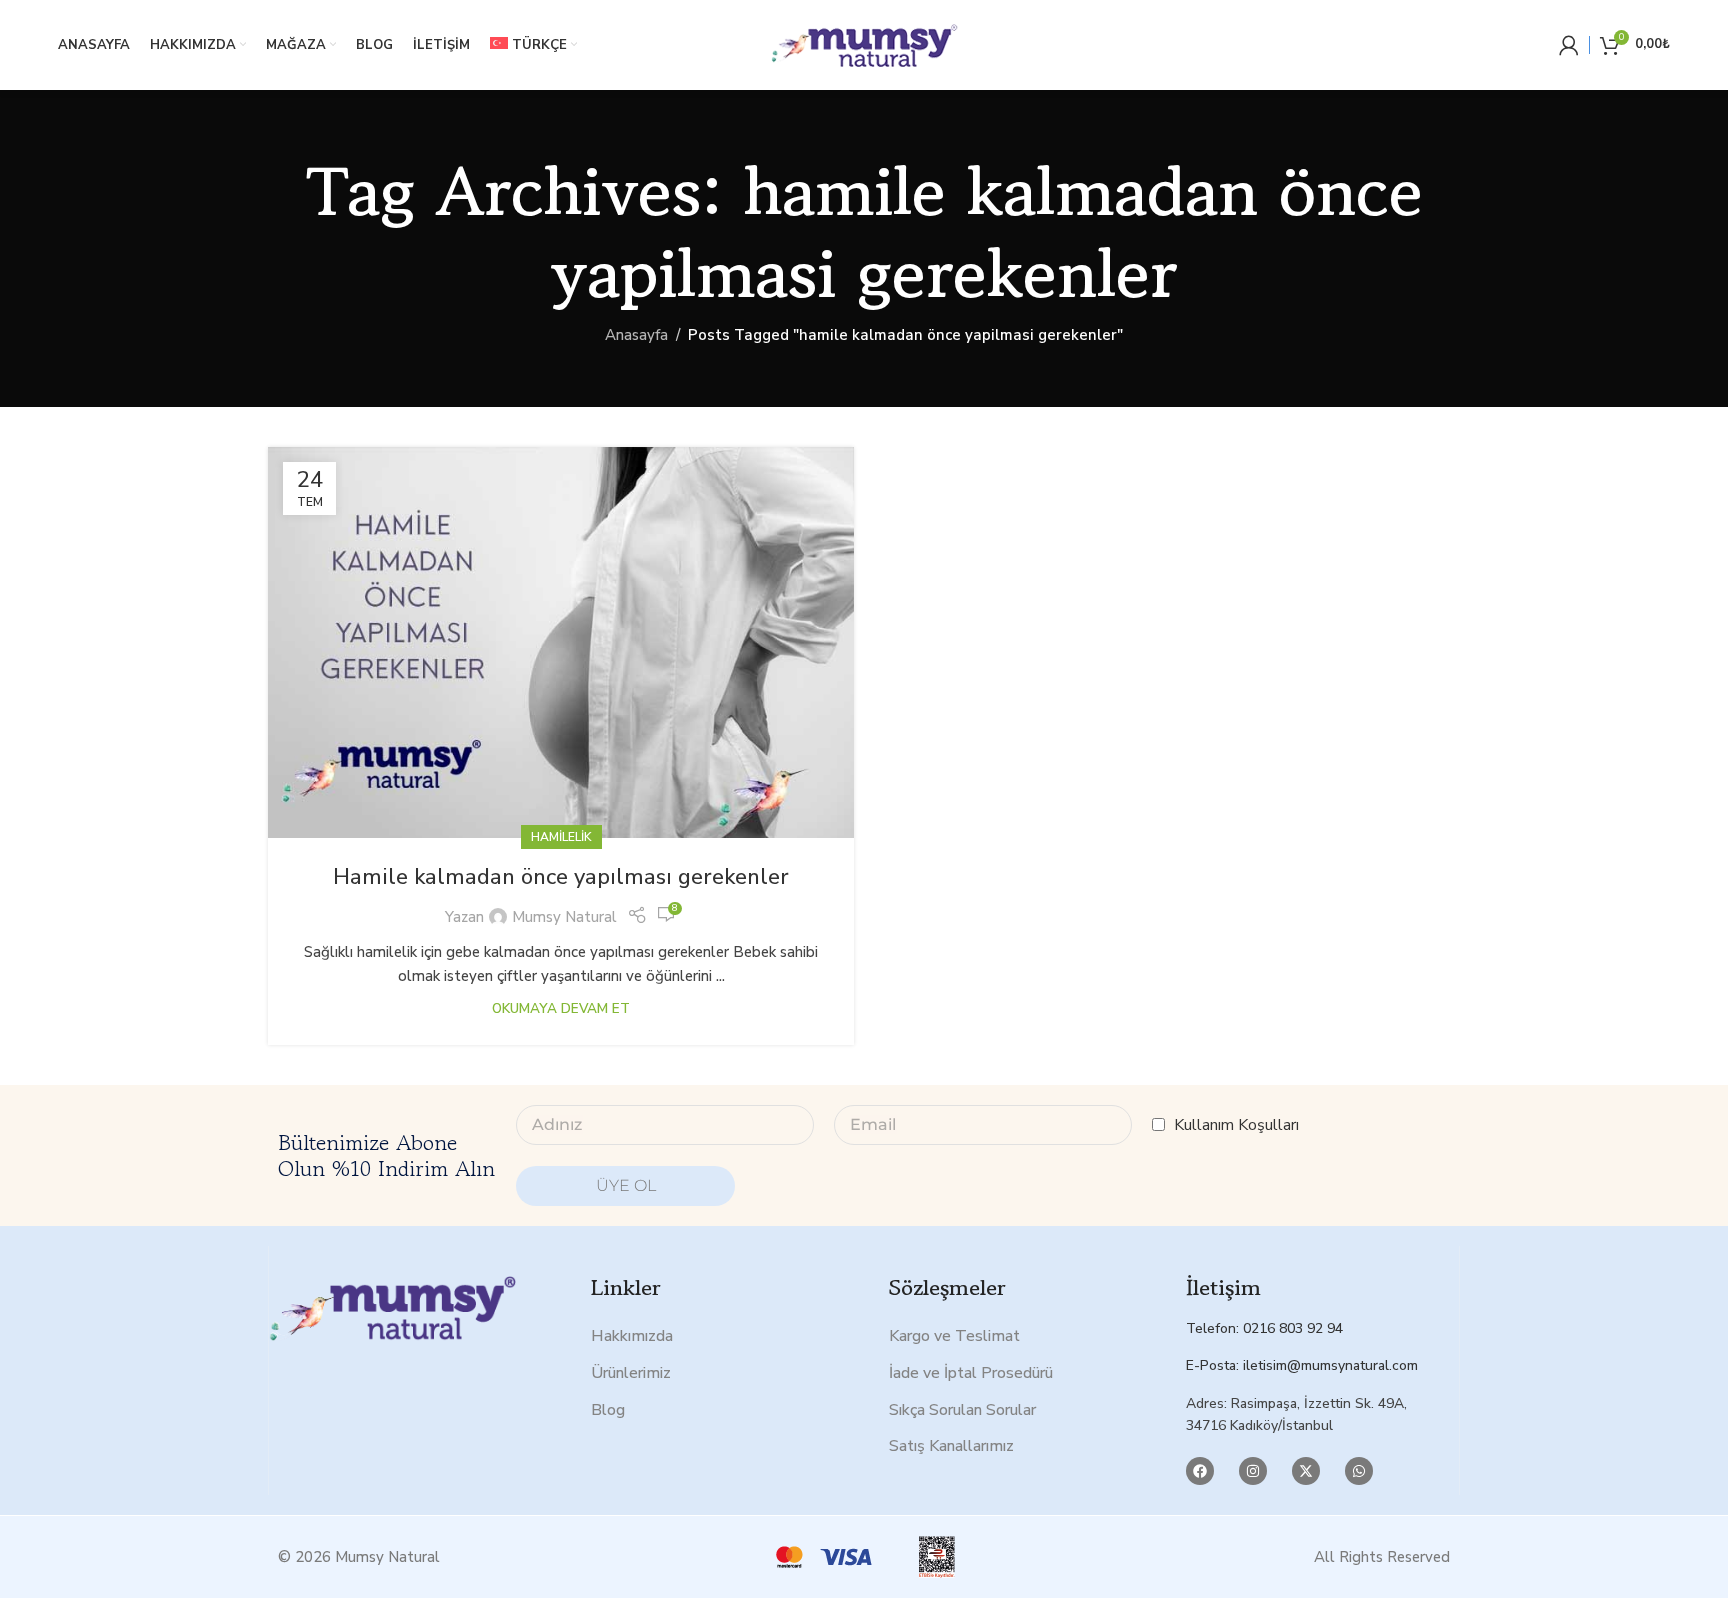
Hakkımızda (632, 1336)
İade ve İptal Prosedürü (971, 1373)
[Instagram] (1253, 1471)
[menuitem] (533, 45)
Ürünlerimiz (631, 1373)
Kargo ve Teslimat (954, 1336)
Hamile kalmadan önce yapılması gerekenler (561, 877)
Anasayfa (636, 335)
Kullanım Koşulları (1236, 1125)
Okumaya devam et (561, 1008)
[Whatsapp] (1359, 1471)
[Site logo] (864, 44)
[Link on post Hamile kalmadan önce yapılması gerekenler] (561, 642)
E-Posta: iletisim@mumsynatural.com (1302, 1365)
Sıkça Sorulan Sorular (962, 1410)
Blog (608, 1410)
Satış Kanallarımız (951, 1446)
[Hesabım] (1569, 45)
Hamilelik (561, 837)
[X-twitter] (1306, 1471)
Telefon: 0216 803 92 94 (1264, 1328)
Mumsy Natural (564, 917)
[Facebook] (1200, 1471)
